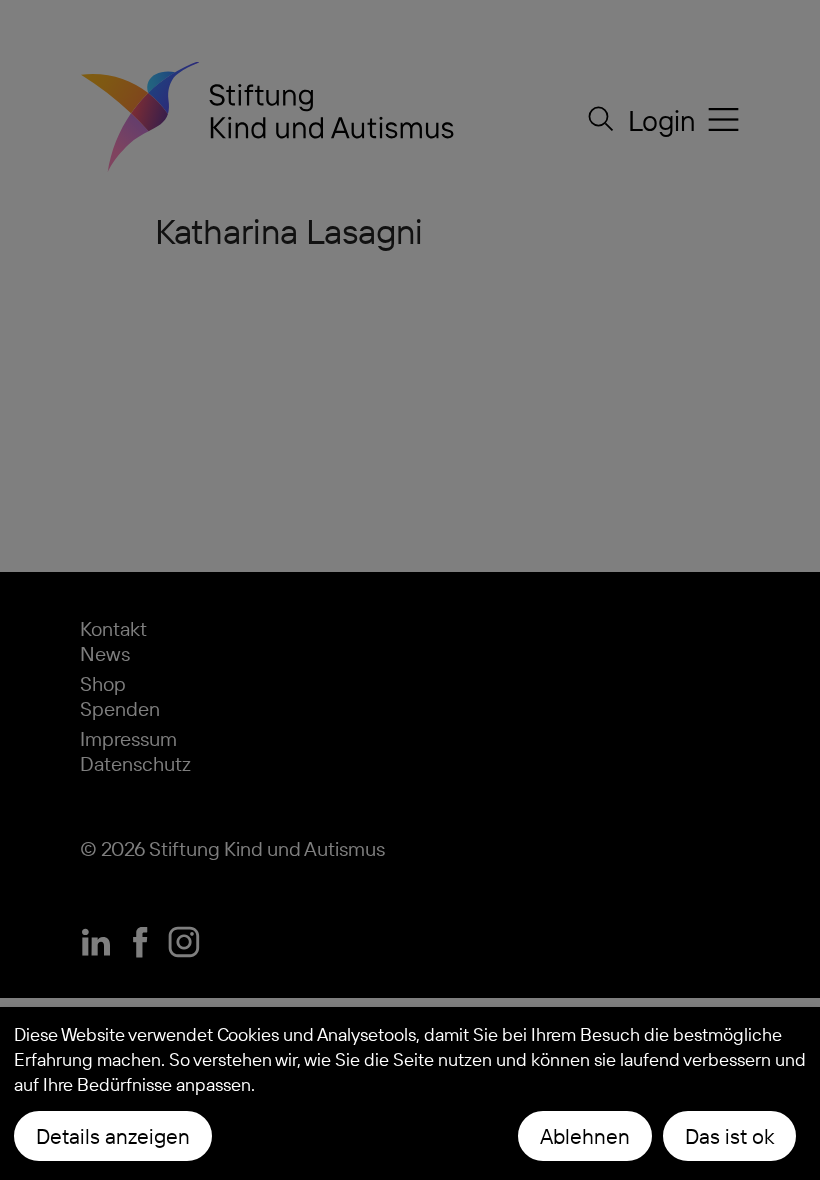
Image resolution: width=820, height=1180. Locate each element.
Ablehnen (585, 1136)
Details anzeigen (113, 1136)
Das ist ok (729, 1136)
